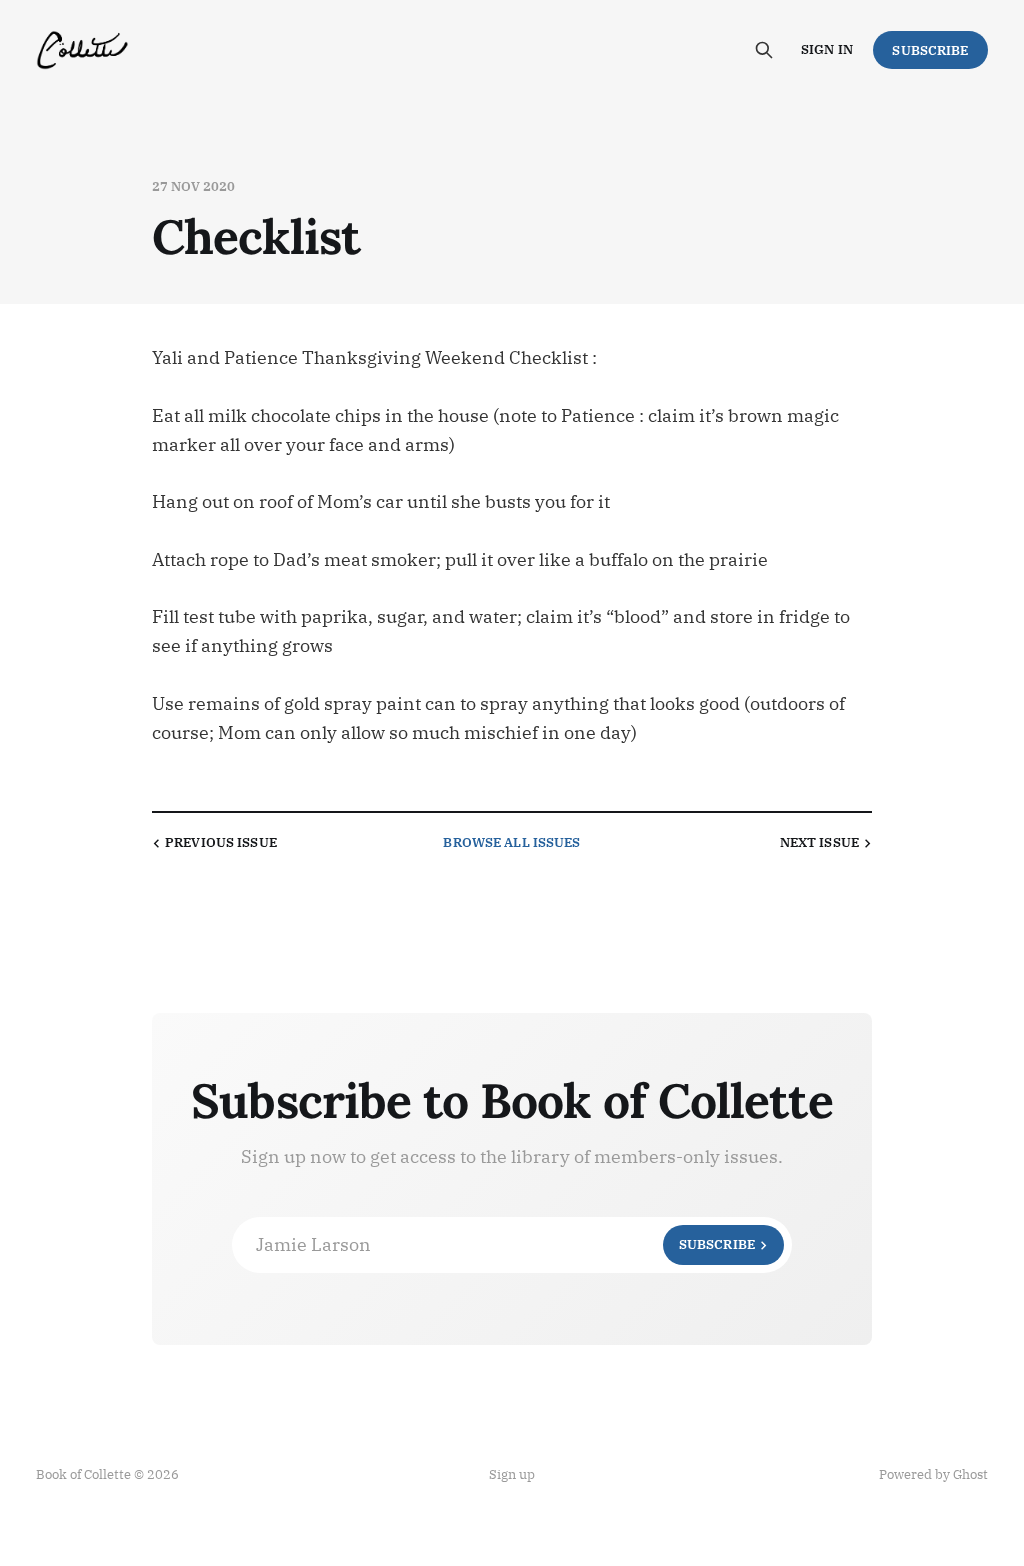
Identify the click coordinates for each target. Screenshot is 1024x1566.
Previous (221, 842)
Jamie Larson (505, 1244)
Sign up (512, 1474)
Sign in (827, 49)
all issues (511, 842)
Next (819, 842)
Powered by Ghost (933, 1474)
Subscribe (930, 50)
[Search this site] (764, 50)
